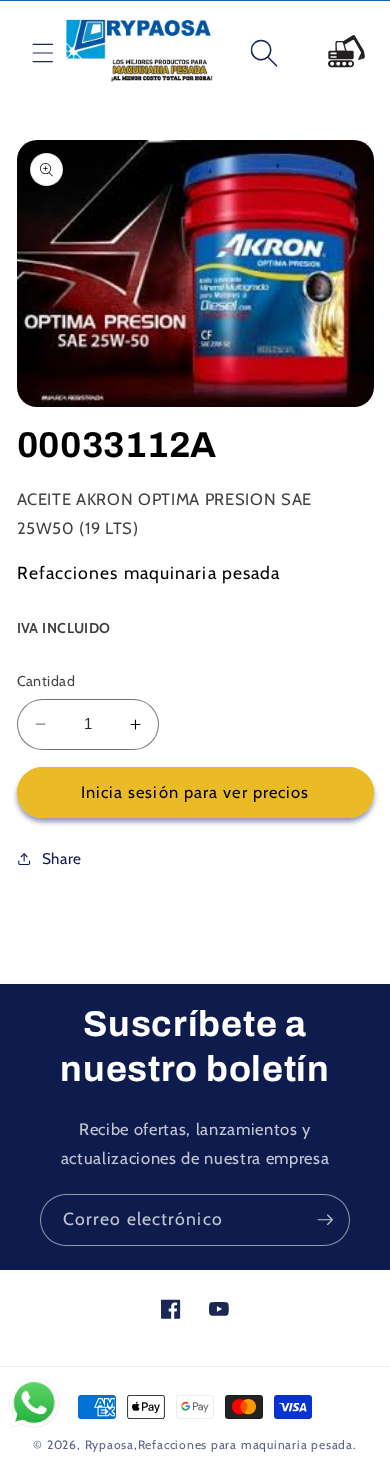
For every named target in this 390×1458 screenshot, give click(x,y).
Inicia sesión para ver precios (195, 792)
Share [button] (62, 858)
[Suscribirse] (325, 1220)
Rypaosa (109, 1444)
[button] (27, 53)
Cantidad (46, 681)
